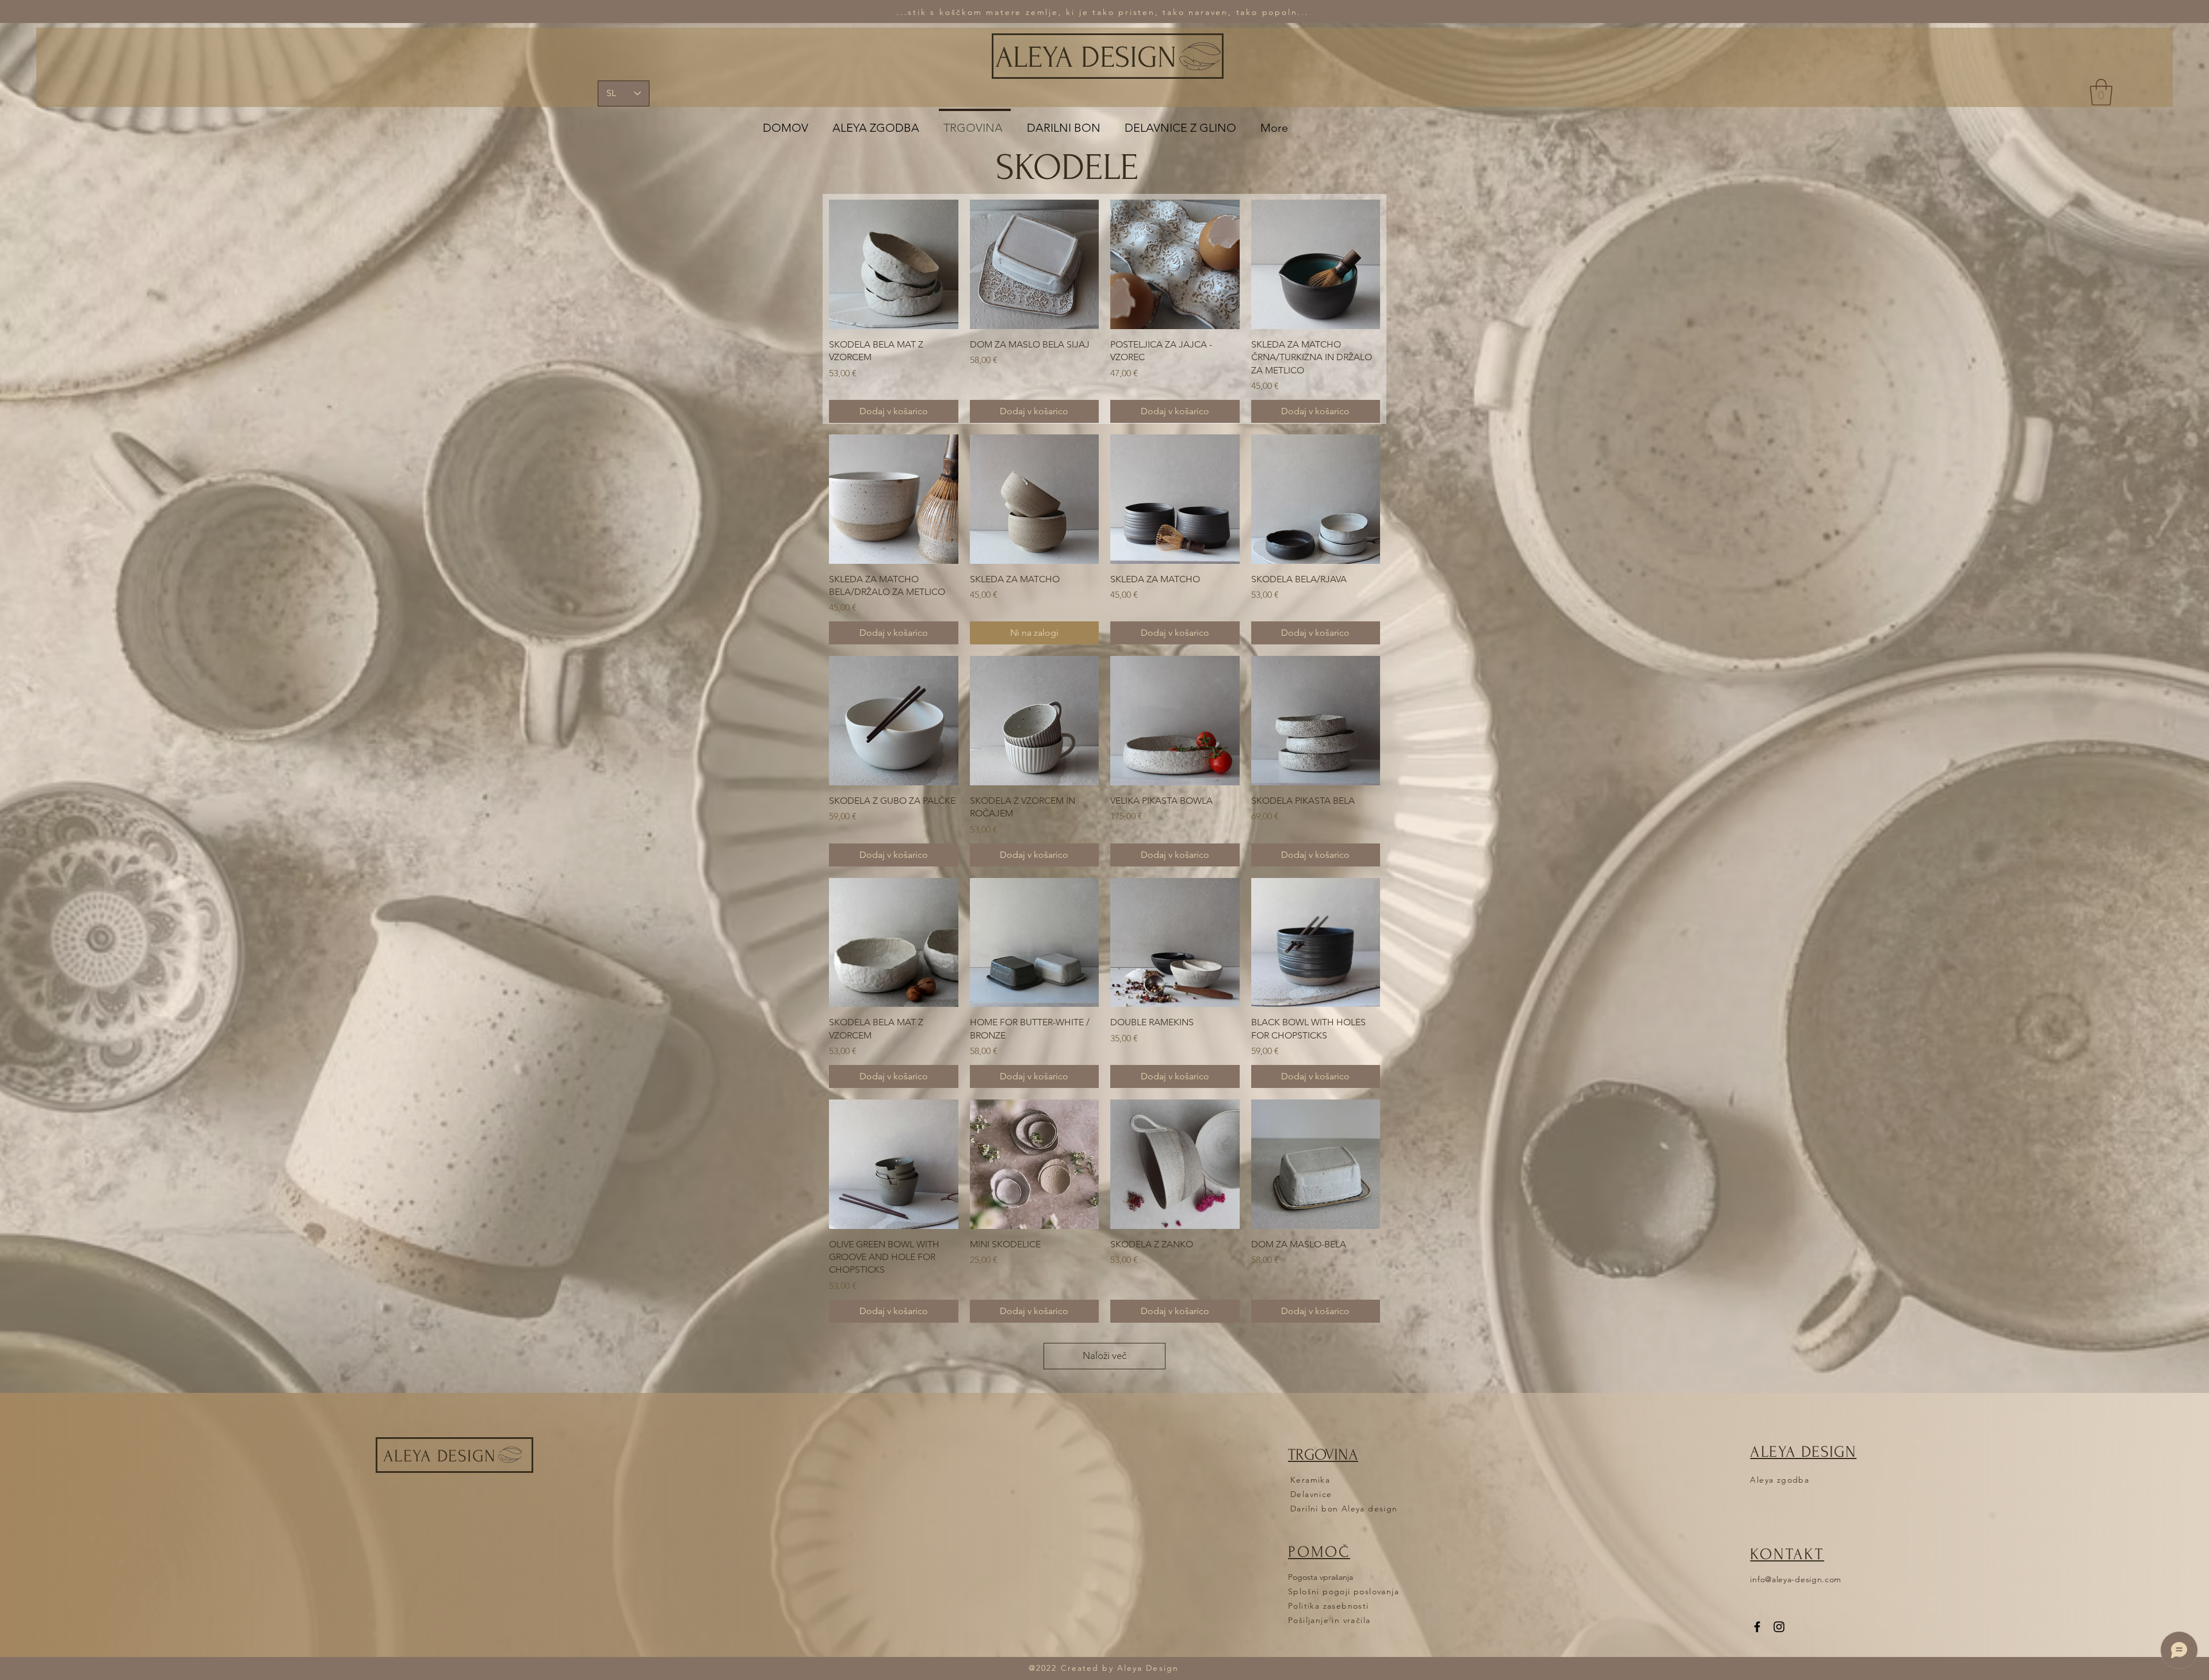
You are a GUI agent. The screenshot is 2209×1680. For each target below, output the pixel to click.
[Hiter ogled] (894, 264)
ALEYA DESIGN (1086, 58)
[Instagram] (1779, 1627)
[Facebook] (1757, 1627)
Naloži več (1104, 1356)
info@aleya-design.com (1796, 1579)
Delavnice (1311, 1494)
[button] (2101, 92)
